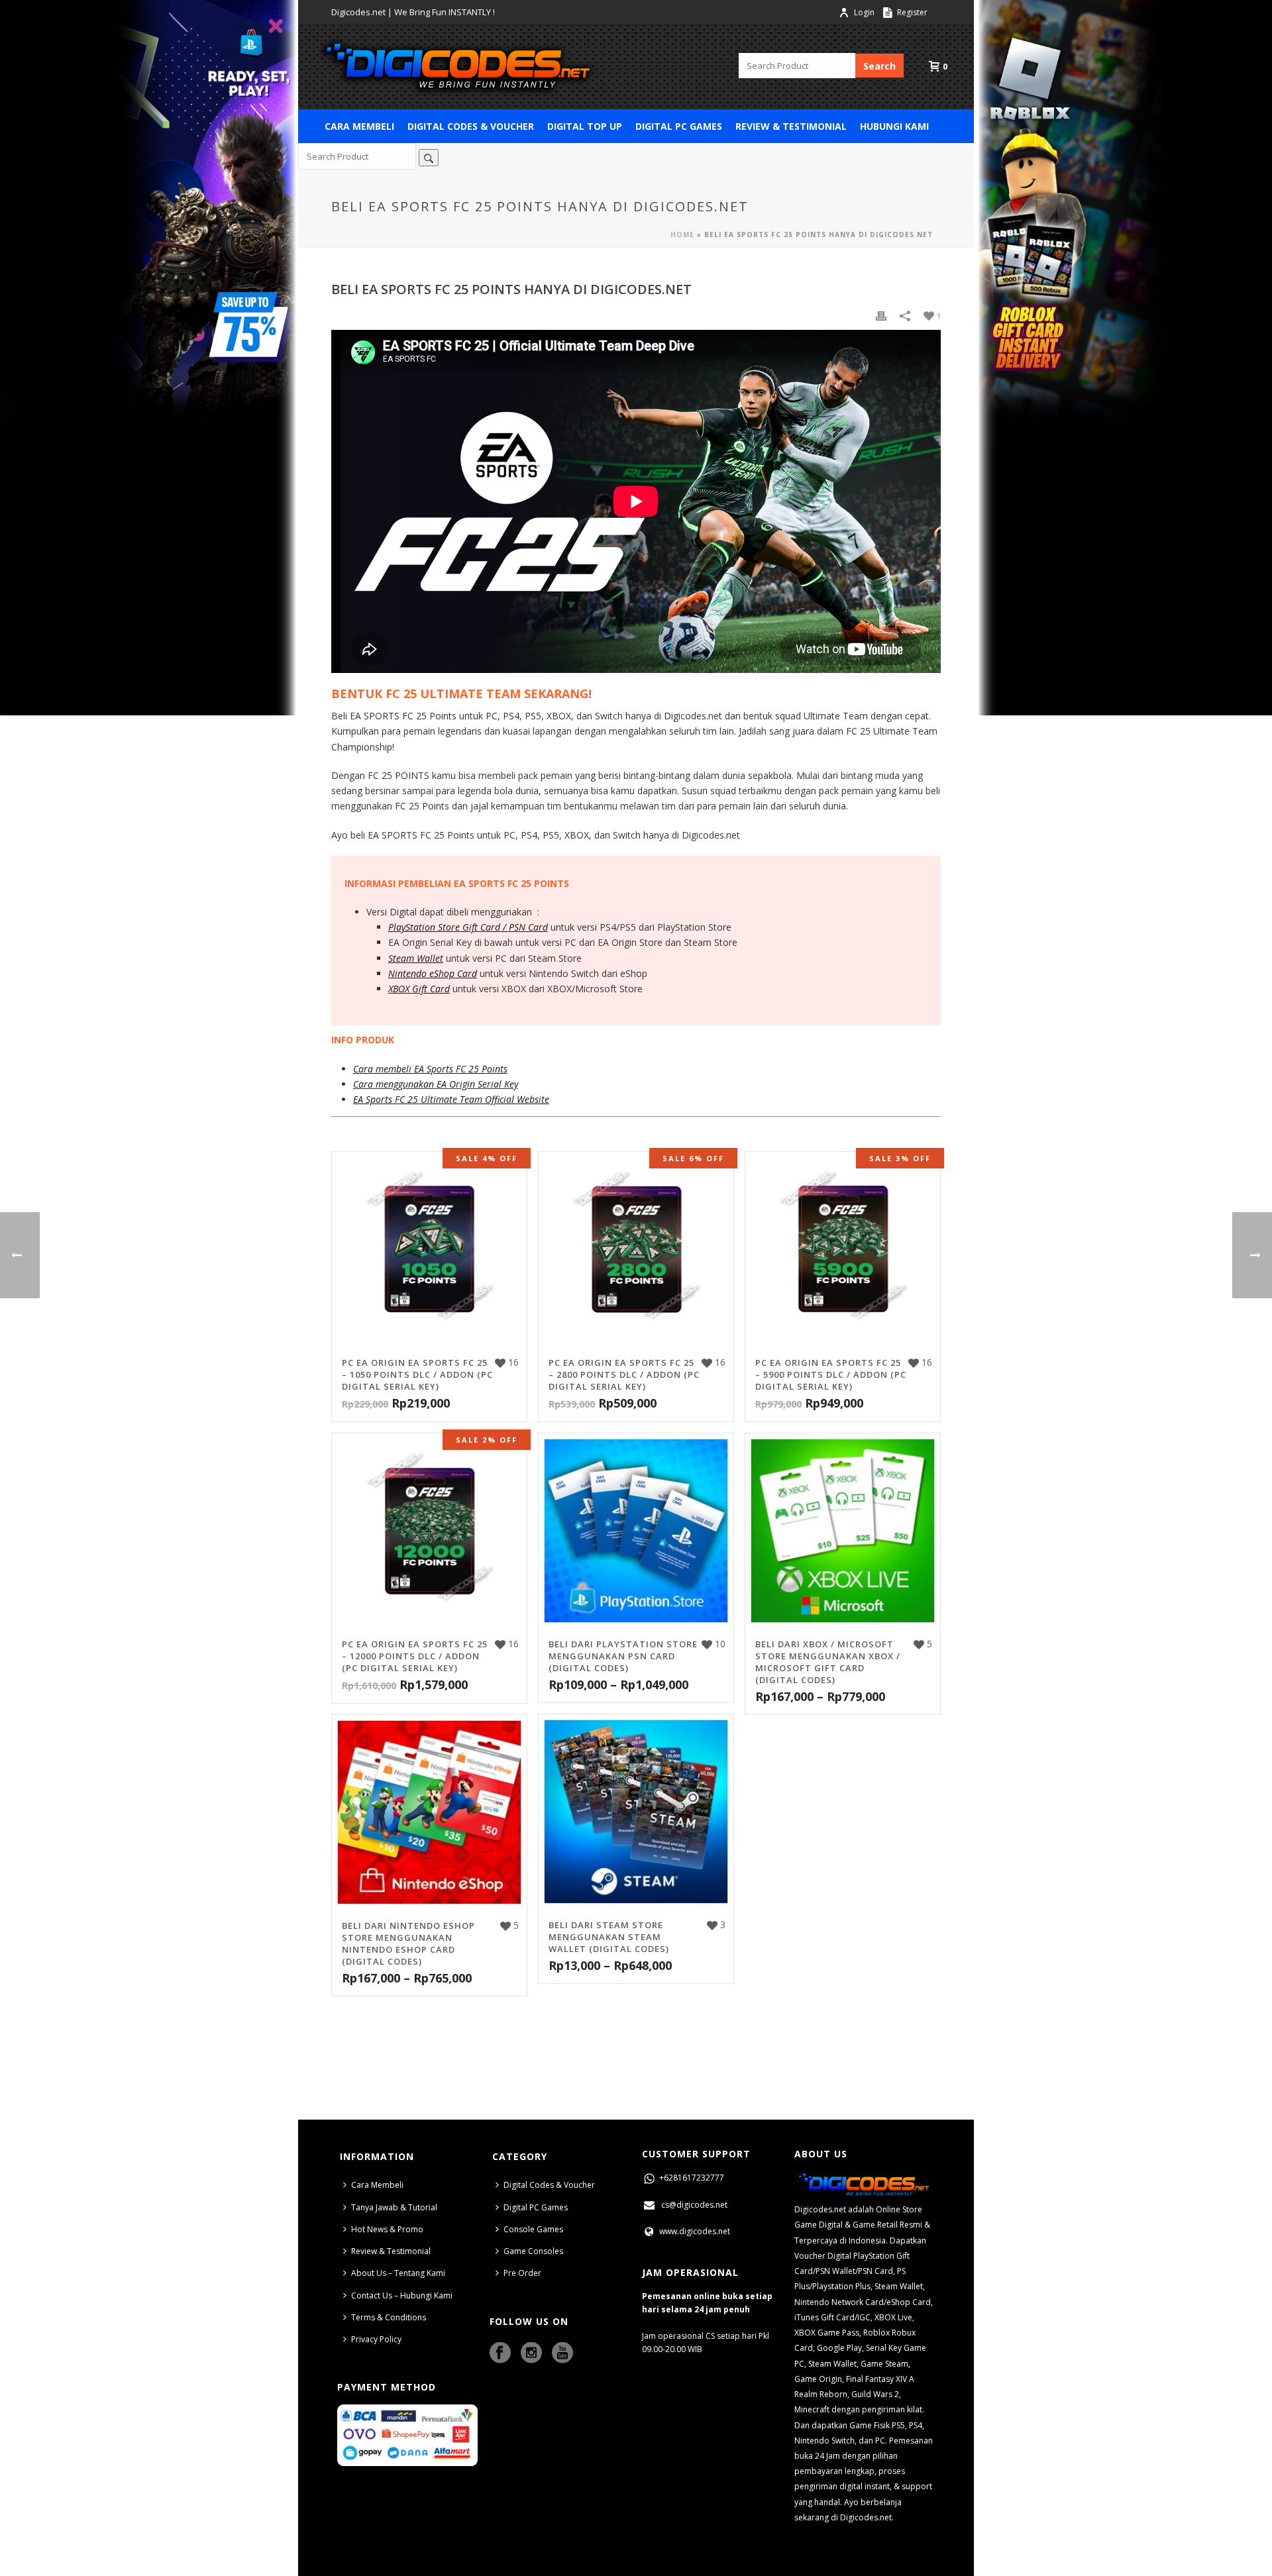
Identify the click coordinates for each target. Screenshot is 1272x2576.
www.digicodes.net (694, 2231)
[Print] (881, 315)
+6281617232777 (691, 2178)
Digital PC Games (679, 126)
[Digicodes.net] (457, 66)
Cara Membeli (359, 126)
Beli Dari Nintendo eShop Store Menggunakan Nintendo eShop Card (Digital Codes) (408, 1943)
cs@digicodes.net (694, 2205)
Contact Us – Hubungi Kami (402, 2295)
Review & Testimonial (791, 126)
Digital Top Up (585, 126)
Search (879, 66)
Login (864, 12)
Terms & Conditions (389, 2317)
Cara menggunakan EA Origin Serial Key (436, 1084)
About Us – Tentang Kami (398, 2273)
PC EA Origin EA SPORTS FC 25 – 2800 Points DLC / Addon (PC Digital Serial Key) (624, 1374)
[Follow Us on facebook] (500, 2353)
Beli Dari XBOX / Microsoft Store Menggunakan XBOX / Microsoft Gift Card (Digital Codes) (828, 1662)
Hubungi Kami (894, 126)
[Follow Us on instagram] (531, 2353)
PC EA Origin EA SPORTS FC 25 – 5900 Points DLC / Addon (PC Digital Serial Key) (831, 1374)
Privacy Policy (376, 2339)
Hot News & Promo (387, 2229)
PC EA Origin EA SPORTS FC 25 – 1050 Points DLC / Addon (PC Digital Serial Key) (417, 1374)
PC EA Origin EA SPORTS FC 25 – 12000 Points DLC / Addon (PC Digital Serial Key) (415, 1656)
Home (682, 234)
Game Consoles (533, 2251)
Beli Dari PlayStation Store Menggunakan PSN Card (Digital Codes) (623, 1656)
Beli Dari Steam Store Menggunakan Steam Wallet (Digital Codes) (609, 1937)
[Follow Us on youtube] (562, 2353)
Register (911, 12)
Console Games (533, 2229)
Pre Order (522, 2273)
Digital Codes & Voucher (471, 126)
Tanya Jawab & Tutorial (394, 2207)
